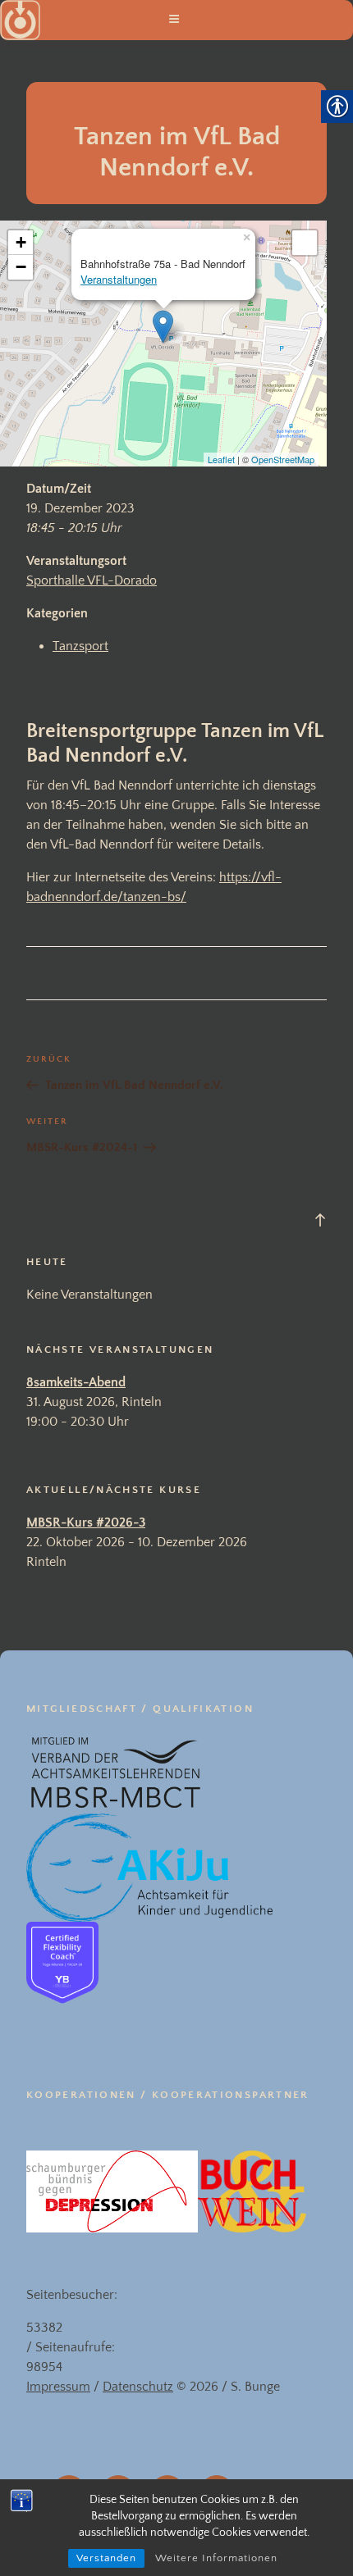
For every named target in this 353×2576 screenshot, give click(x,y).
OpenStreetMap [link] (283, 459)
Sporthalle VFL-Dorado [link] (92, 580)
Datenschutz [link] (138, 2387)
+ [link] (21, 242)
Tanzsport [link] (80, 646)
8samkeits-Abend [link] (76, 1382)
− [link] (21, 267)
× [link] (247, 235)
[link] (305, 243)
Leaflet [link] (221, 459)
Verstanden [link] (106, 2558)
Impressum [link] (58, 2387)
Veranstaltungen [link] (119, 279)
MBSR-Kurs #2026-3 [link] (86, 1522)
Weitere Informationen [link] (216, 2558)
